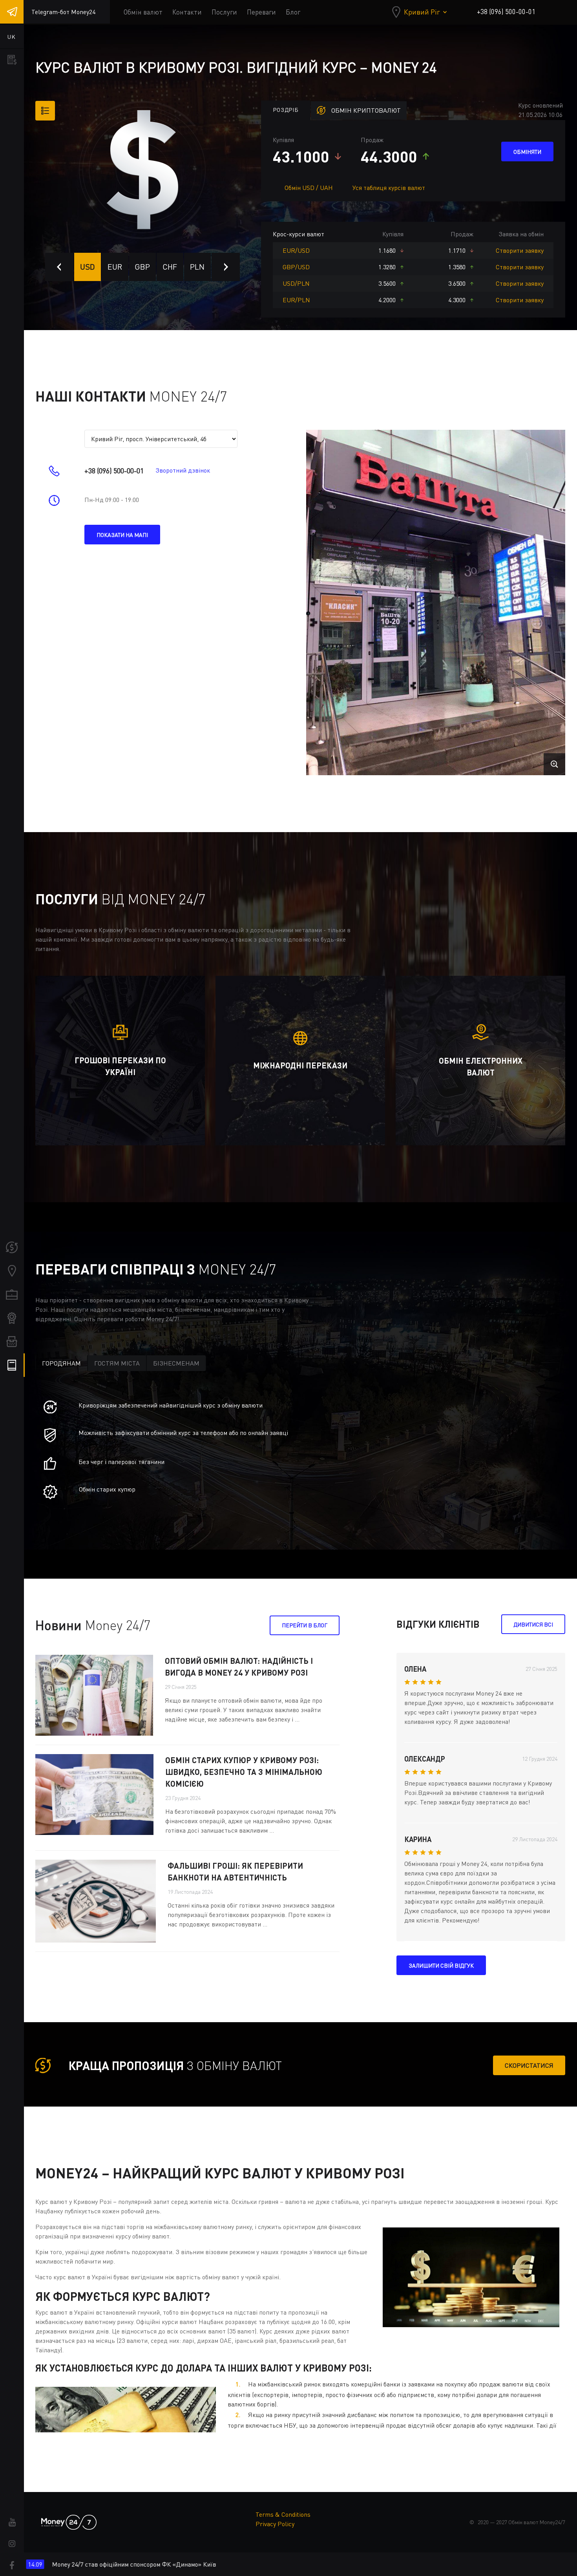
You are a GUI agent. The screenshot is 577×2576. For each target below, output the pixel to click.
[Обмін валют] (12, 1247)
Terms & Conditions (283, 2514)
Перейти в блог (305, 1625)
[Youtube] (12, 2522)
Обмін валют (143, 12)
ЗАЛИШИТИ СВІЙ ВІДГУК (441, 1965)
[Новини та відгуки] (12, 1342)
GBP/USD (296, 267)
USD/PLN (296, 283)
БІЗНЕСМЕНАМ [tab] (176, 1363)
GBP (142, 267)
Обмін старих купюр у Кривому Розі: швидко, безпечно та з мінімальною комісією (244, 1772)
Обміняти (527, 152)
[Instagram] (12, 2544)
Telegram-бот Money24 (63, 12)
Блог (293, 12)
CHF (170, 267)
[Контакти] (12, 1271)
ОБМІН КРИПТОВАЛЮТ (366, 110)
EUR (115, 267)
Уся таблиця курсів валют (389, 188)
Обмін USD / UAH (309, 188)
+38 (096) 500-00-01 (506, 12)
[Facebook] (12, 2565)
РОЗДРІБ (286, 110)
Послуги (224, 12)
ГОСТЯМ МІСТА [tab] (117, 1363)
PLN (197, 267)
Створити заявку (520, 250)
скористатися (529, 2065)
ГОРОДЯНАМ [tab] (61, 1363)
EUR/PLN (296, 300)
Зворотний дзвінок (183, 470)
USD (88, 267)
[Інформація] (12, 1365)
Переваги (261, 12)
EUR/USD (296, 250)
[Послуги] (12, 1294)
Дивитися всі (533, 1624)
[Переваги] (12, 1318)
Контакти (187, 12)
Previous (59, 267)
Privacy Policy (275, 2524)
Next (226, 267)
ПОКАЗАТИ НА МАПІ (122, 535)
